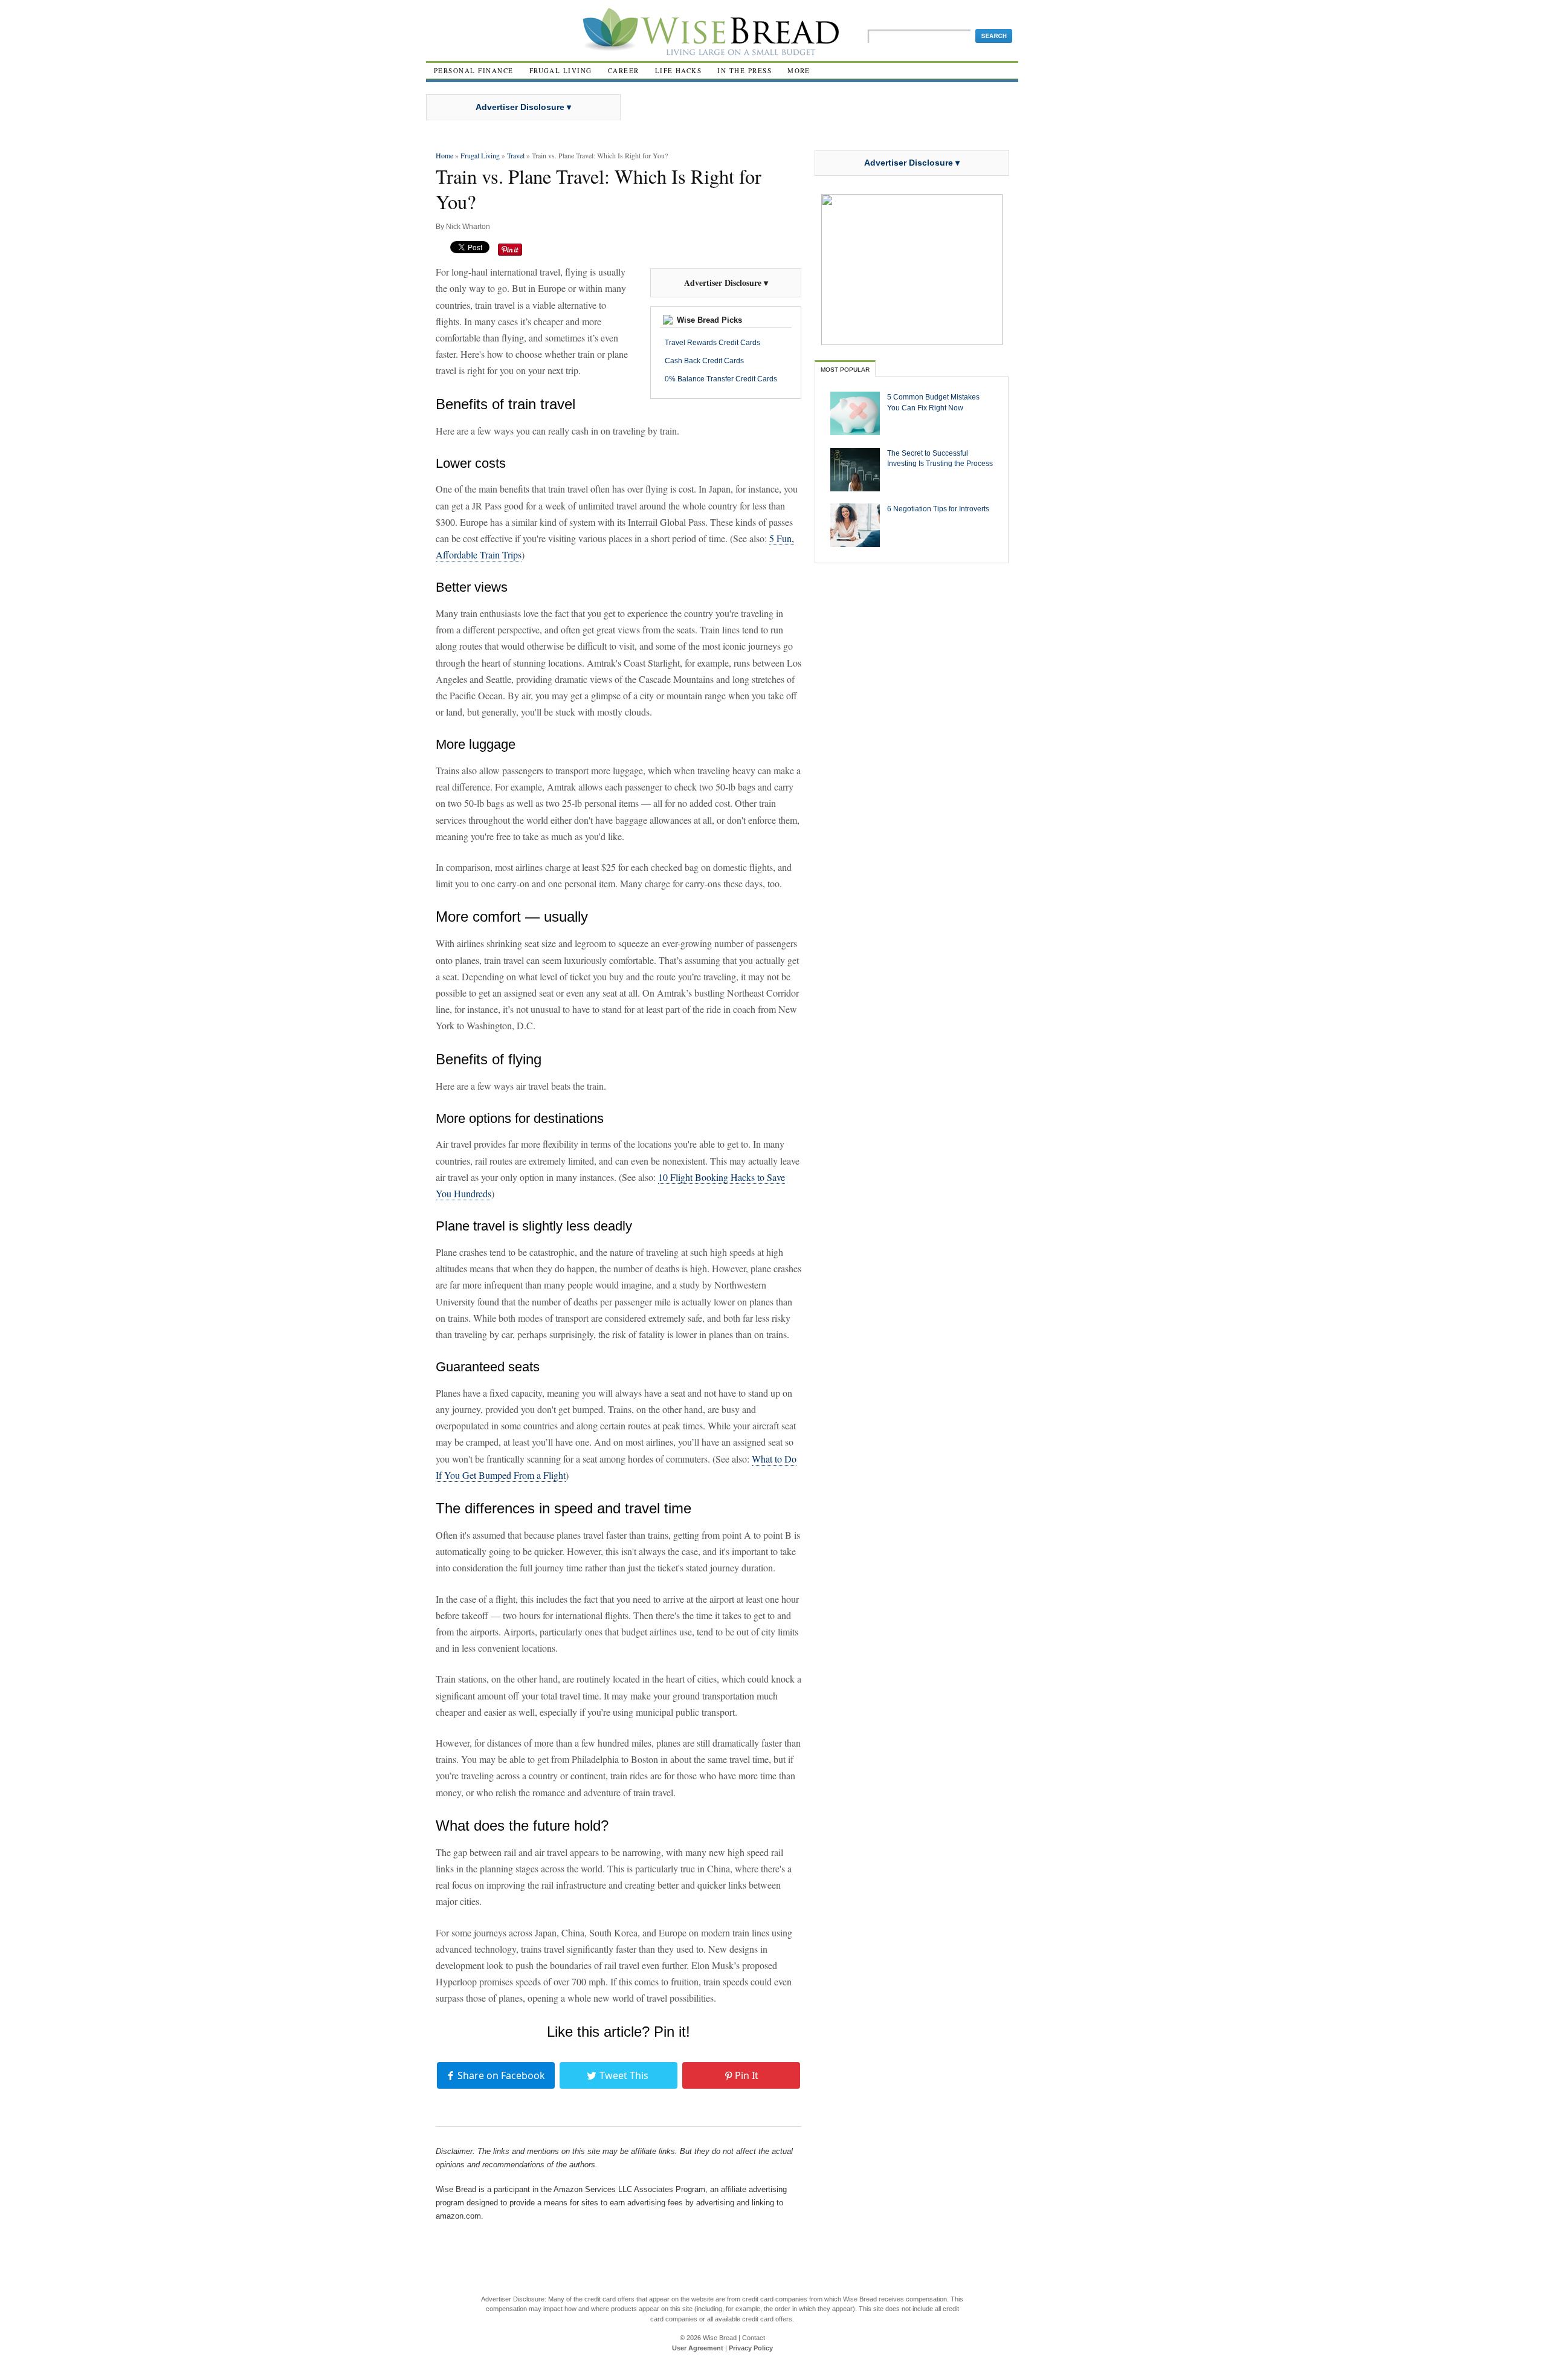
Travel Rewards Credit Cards (712, 343)
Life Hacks (679, 70)
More (799, 70)
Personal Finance (474, 70)
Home (444, 155)
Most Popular (845, 370)
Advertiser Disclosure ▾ (523, 107)
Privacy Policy (751, 2348)
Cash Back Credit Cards (704, 361)
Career (624, 70)
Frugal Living (561, 70)
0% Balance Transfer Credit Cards (721, 379)
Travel (516, 155)
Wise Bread (720, 2338)
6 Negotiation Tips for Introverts (938, 509)
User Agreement (698, 2348)
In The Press (744, 70)
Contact (754, 2338)
